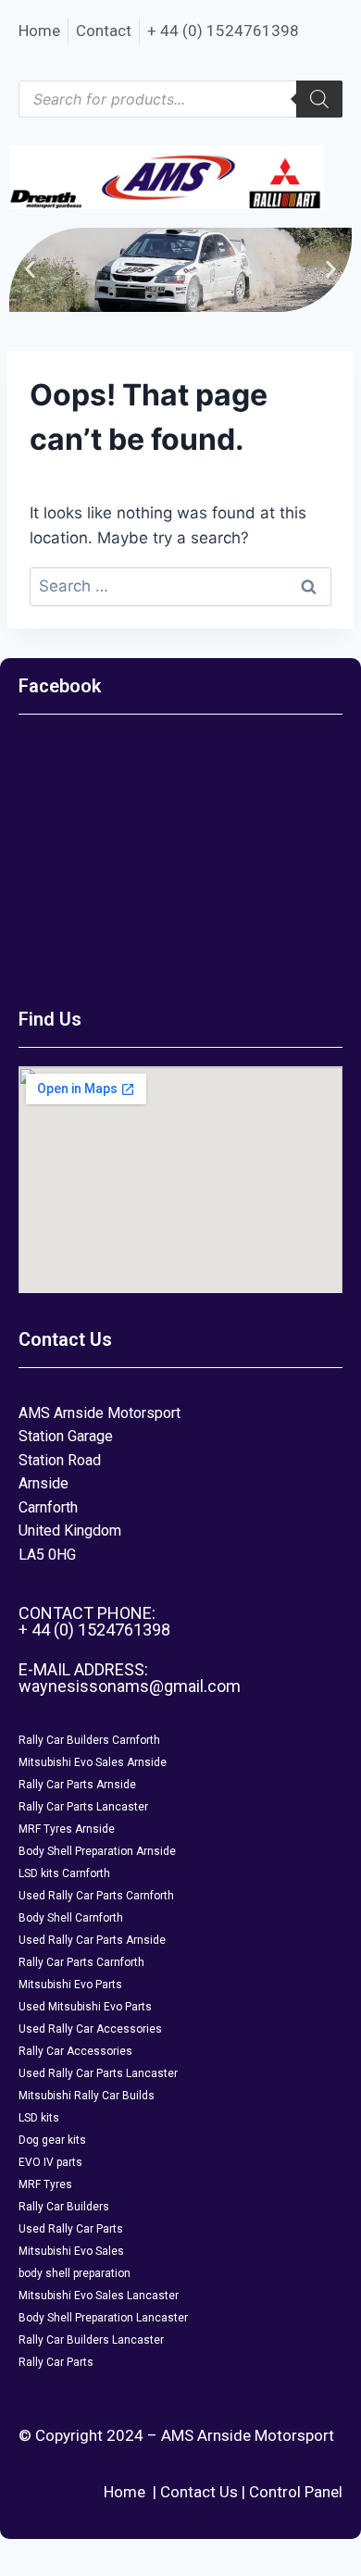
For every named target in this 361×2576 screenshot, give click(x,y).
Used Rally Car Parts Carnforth (96, 1896)
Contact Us (199, 2492)
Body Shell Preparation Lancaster (103, 2318)
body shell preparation (75, 2273)
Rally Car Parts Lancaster (83, 1807)
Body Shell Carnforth (71, 1918)
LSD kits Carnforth (64, 1873)
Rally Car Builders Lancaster (91, 2340)
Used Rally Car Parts (71, 2229)
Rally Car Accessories (75, 2051)
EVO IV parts (50, 2162)
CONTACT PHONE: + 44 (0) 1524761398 (94, 1621)
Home (124, 2492)
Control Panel (296, 2492)
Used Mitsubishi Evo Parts (85, 2007)
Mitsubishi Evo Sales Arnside (93, 1762)
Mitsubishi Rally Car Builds (87, 2096)
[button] (30, 270)
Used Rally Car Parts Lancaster (98, 2073)
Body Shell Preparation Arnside (97, 1851)
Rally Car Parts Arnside (77, 1785)
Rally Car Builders (64, 2207)
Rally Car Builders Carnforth (89, 1740)
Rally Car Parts (56, 2362)
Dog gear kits (52, 2140)
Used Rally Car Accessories (90, 2029)
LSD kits (39, 2118)
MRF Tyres (45, 2184)
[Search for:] (180, 586)
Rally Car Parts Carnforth (81, 1962)
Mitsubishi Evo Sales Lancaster (99, 2296)
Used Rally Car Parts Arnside (92, 1940)
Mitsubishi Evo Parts (70, 1985)
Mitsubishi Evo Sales (71, 2251)
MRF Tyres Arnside (67, 1829)
